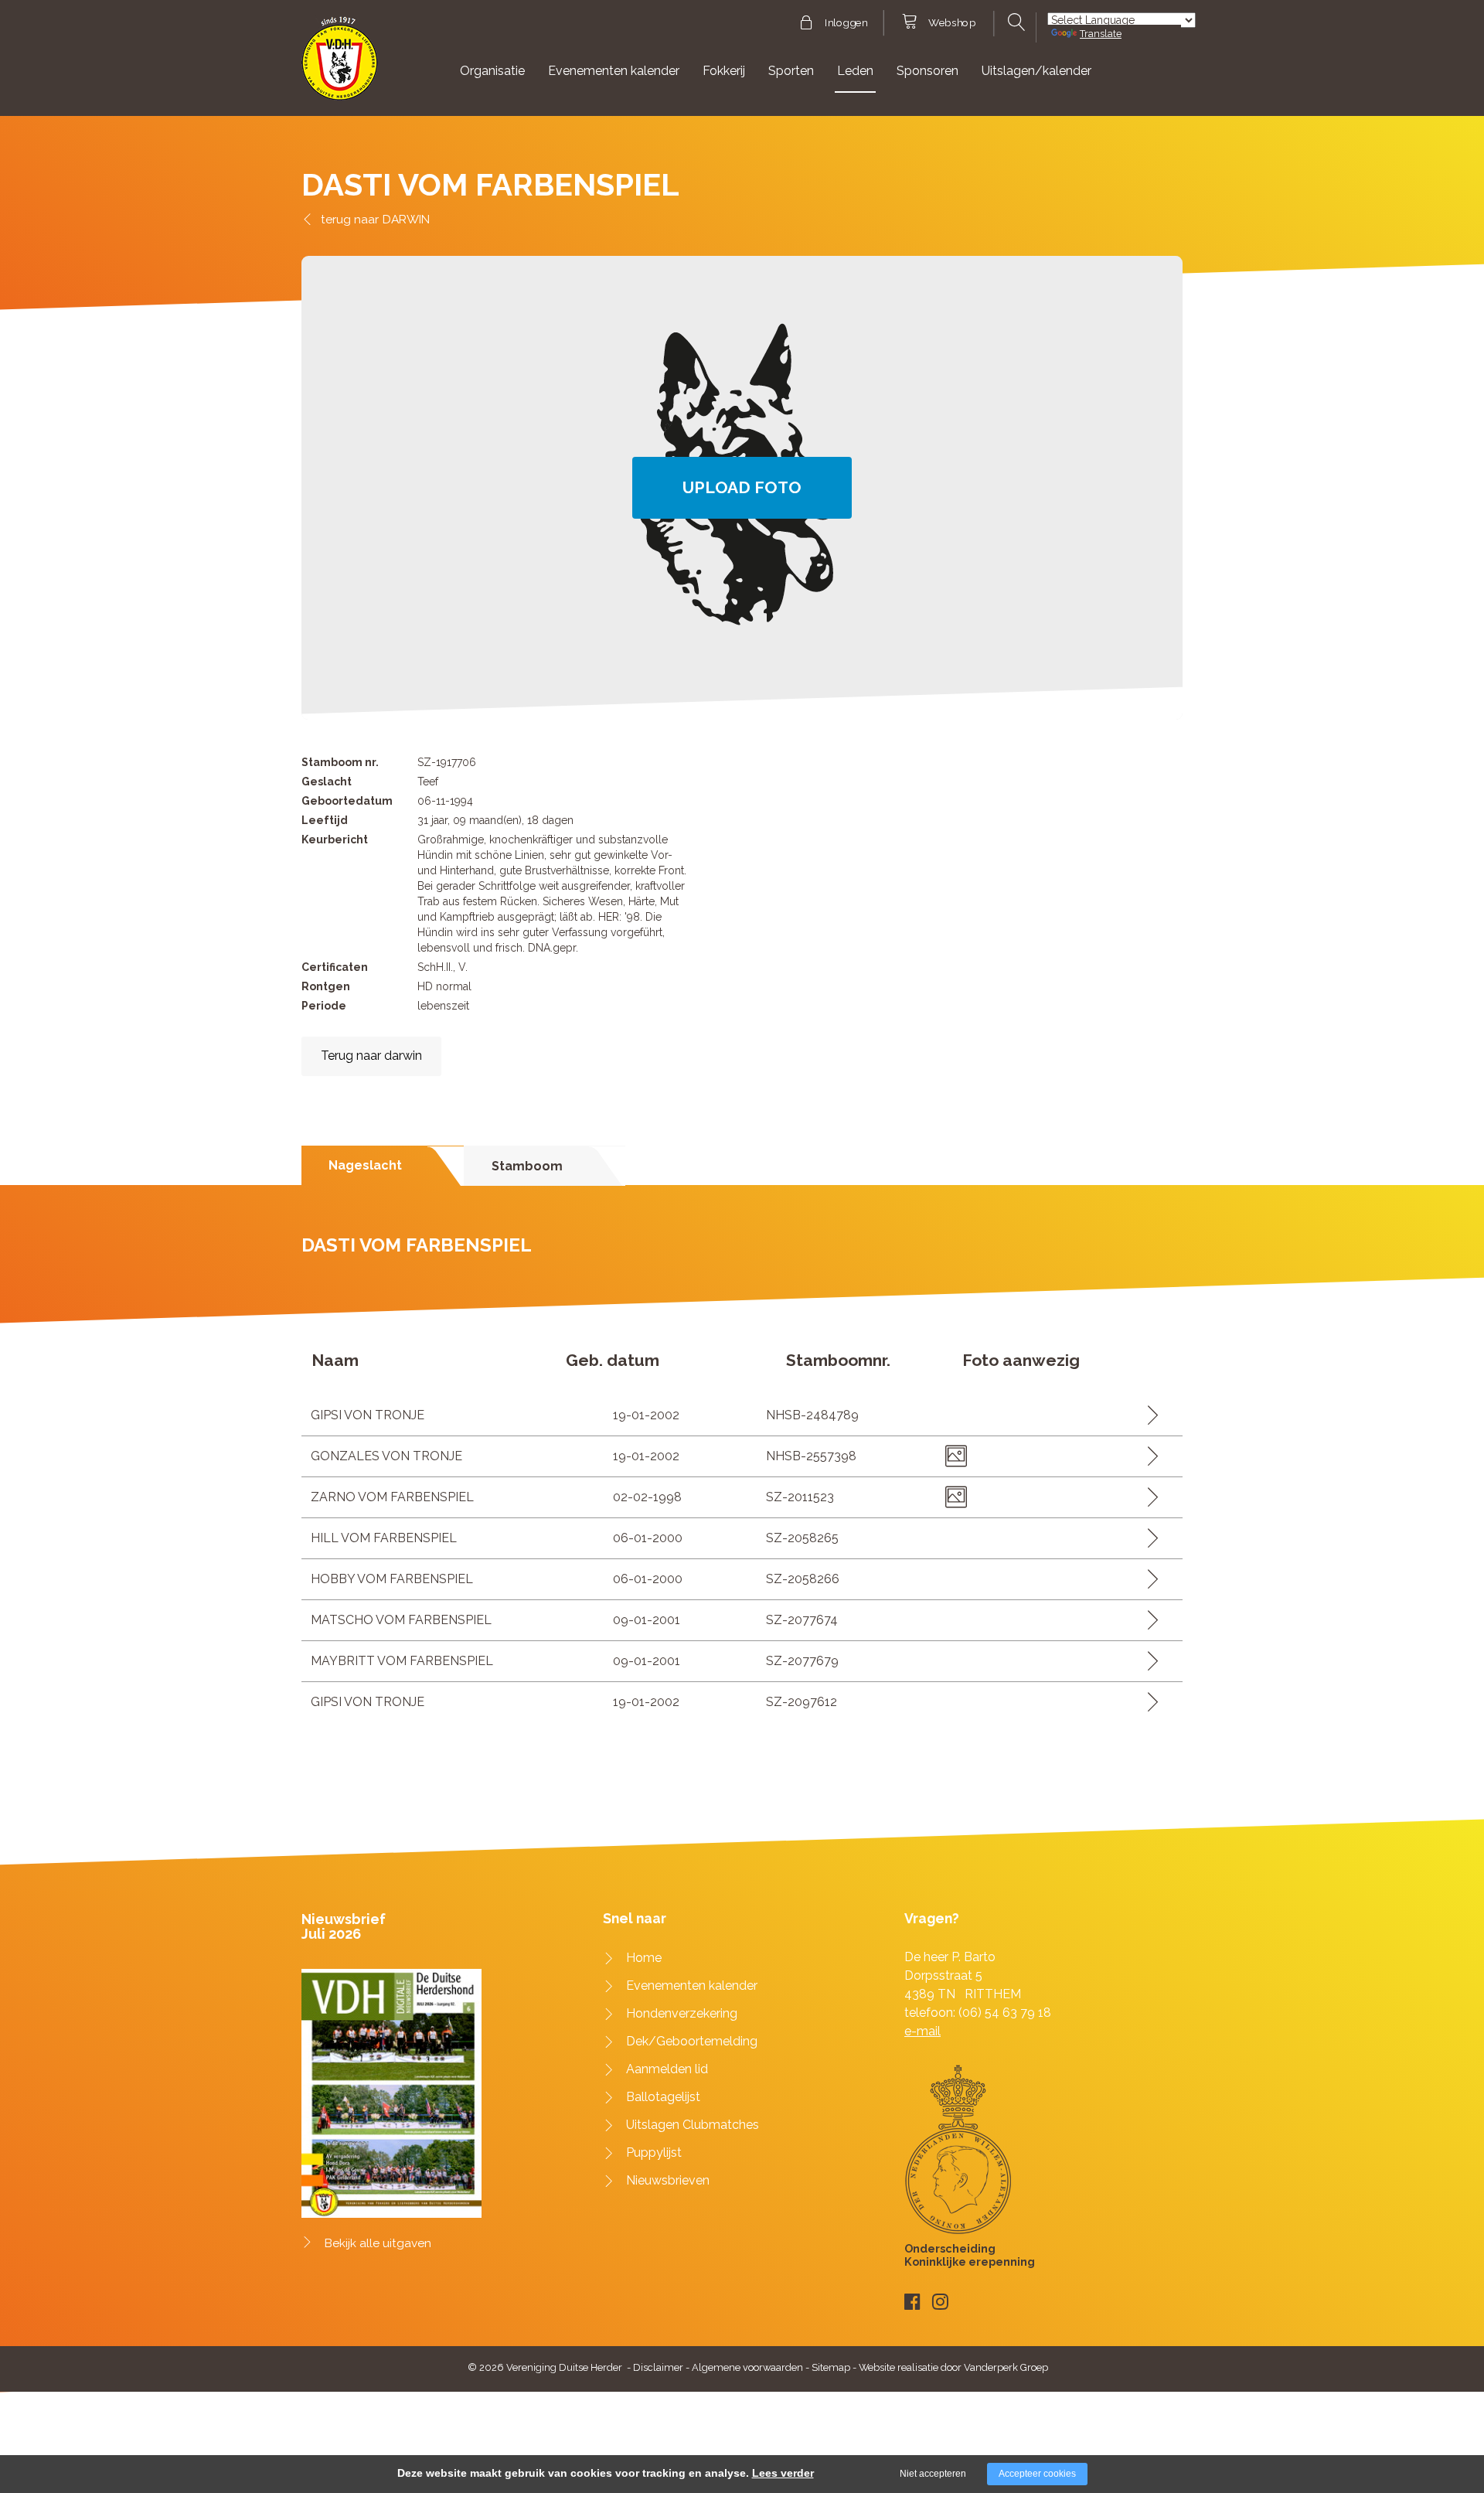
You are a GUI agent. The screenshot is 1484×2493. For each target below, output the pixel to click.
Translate (1101, 34)
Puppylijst (654, 2152)
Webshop (952, 23)
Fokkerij (724, 71)
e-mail (922, 2031)
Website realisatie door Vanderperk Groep (953, 2367)
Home (644, 1958)
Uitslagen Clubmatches (693, 2125)
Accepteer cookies (1037, 2474)
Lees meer (1147, 1415)
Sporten (791, 71)
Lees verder (783, 2473)
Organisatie (492, 71)
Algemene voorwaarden (747, 2367)
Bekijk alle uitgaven (378, 2243)
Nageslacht (365, 1165)
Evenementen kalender (614, 71)
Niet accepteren (933, 2474)
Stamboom (527, 1166)
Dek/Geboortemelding (692, 2041)
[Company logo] (340, 65)
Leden (855, 71)
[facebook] (912, 2302)
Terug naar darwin (371, 1056)
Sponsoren (927, 71)
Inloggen (846, 23)
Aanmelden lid (667, 2069)
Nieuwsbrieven (668, 2180)
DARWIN (406, 219)
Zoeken (1014, 22)
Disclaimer (658, 2367)
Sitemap (831, 2367)
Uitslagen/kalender (1036, 71)
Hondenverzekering (682, 2013)
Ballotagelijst (663, 2097)
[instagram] (940, 2302)
